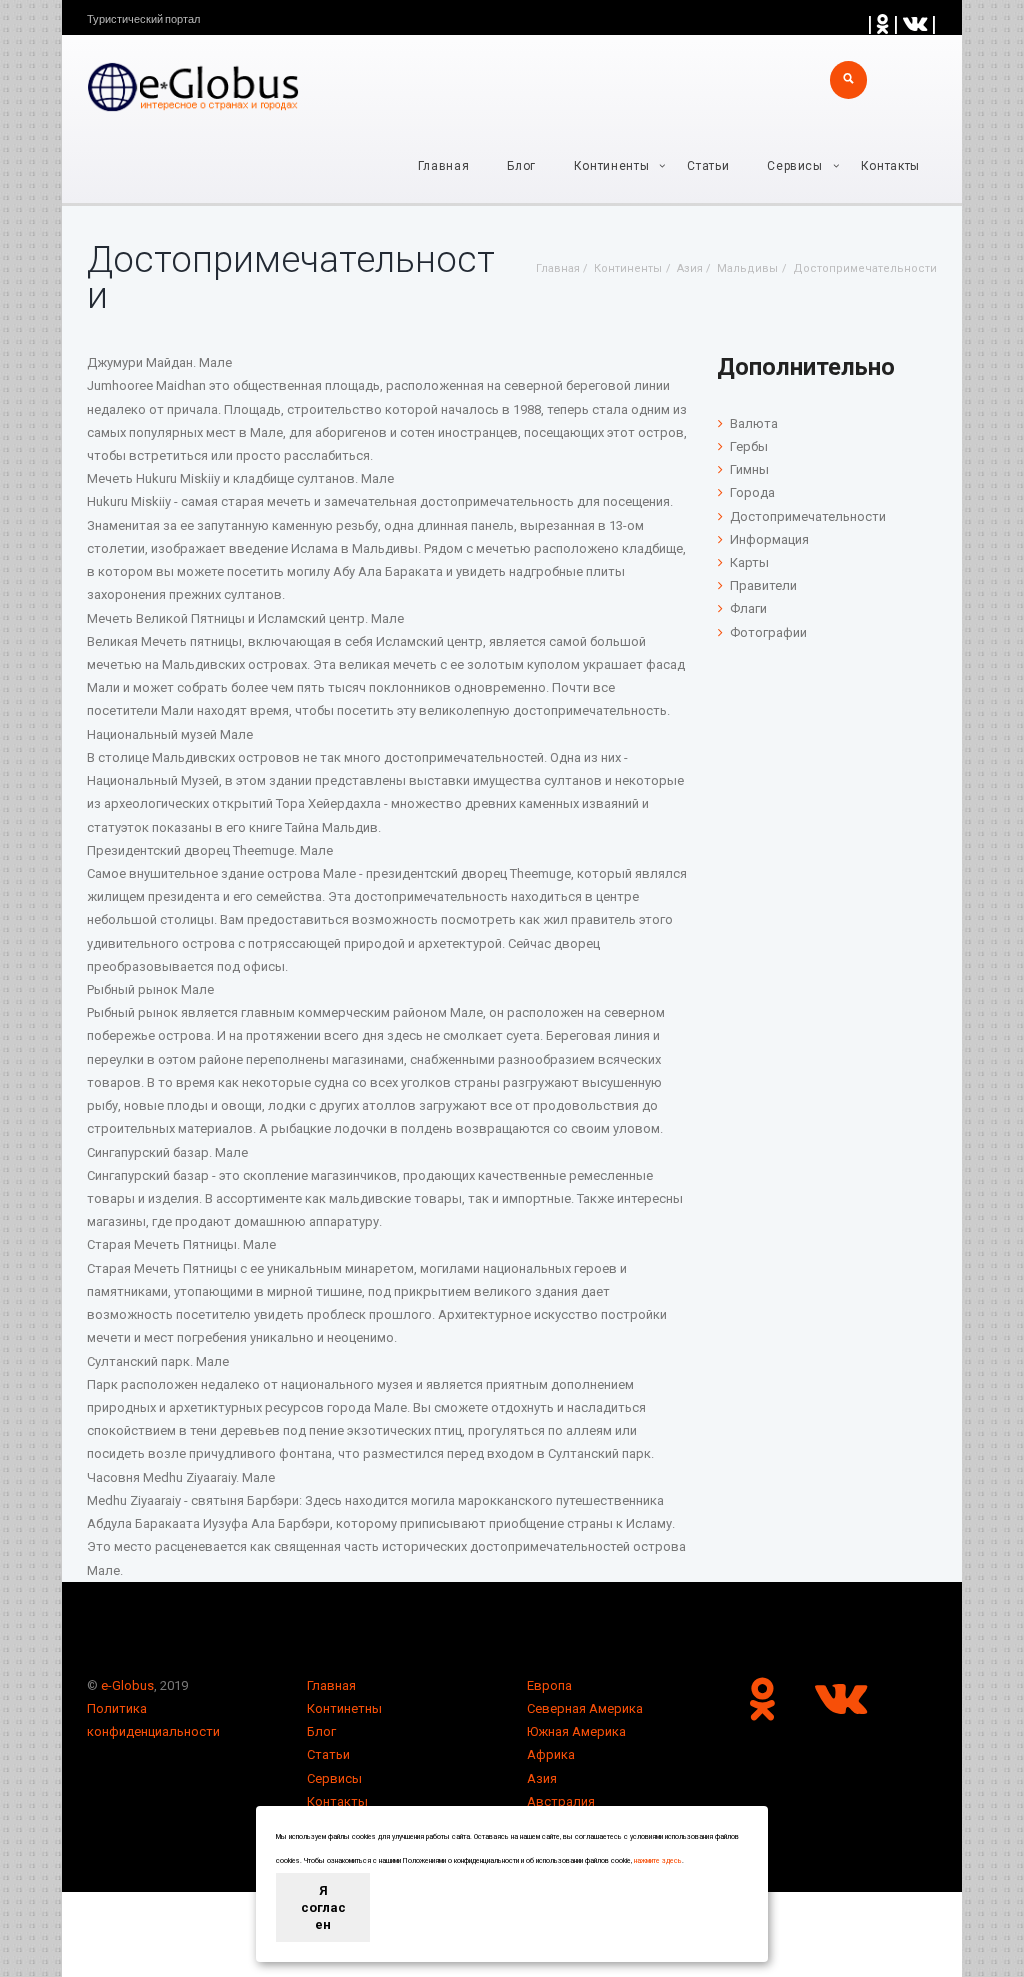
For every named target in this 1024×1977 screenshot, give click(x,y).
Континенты (612, 166)
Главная (444, 166)
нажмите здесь (658, 1861)
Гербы (749, 446)
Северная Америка (585, 1708)
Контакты (890, 166)
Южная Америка (576, 1731)
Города (752, 492)
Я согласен (323, 1907)
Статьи (708, 166)
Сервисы (334, 1778)
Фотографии (768, 632)
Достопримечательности (808, 516)
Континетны (344, 1708)
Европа (549, 1685)
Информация (769, 539)
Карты (749, 562)
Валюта (754, 423)
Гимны (749, 469)
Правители (763, 585)
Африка (551, 1754)
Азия (542, 1778)
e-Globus (127, 1685)
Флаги (748, 608)
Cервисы (795, 166)
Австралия (561, 1801)
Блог (521, 166)
